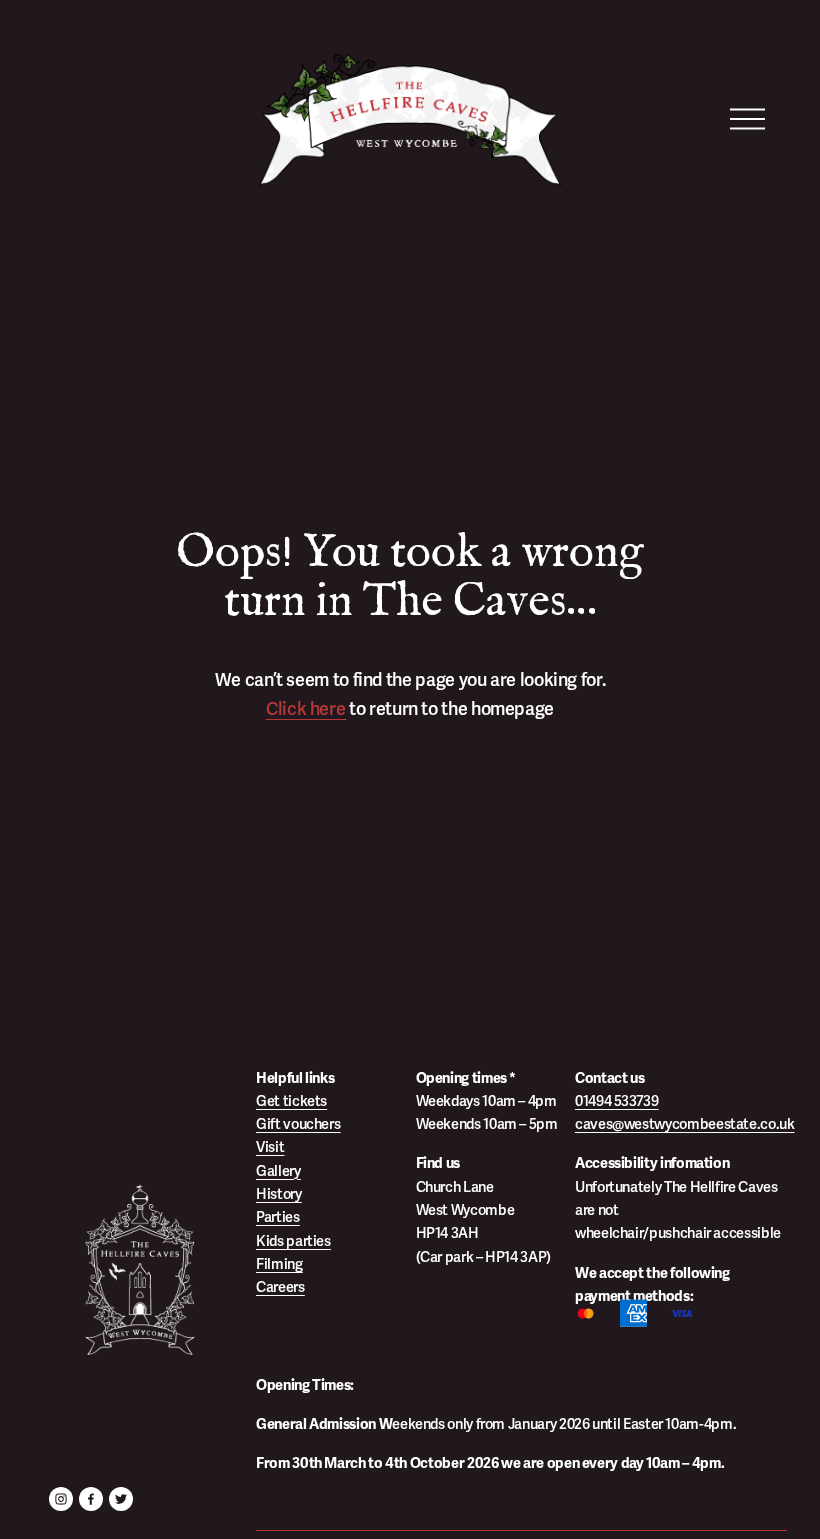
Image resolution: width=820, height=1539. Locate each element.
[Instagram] (61, 1499)
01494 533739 (617, 1101)
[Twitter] (121, 1499)
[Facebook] (91, 1499)
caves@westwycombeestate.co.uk (685, 1124)
